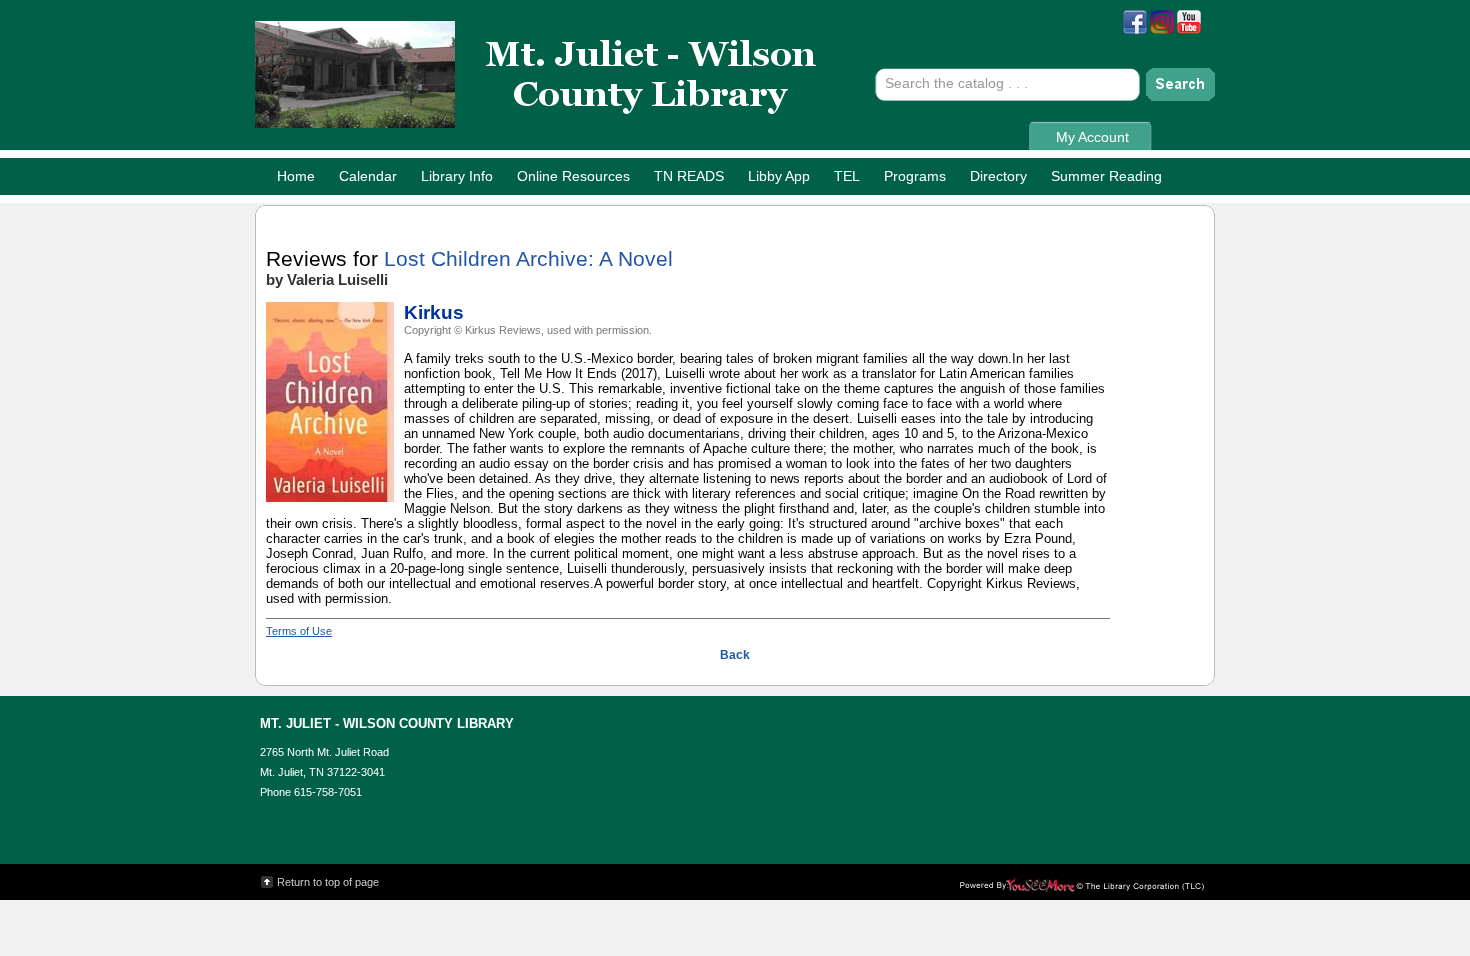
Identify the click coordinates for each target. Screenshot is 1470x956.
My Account (1092, 137)
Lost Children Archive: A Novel (528, 259)
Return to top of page (328, 882)
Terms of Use (299, 631)
